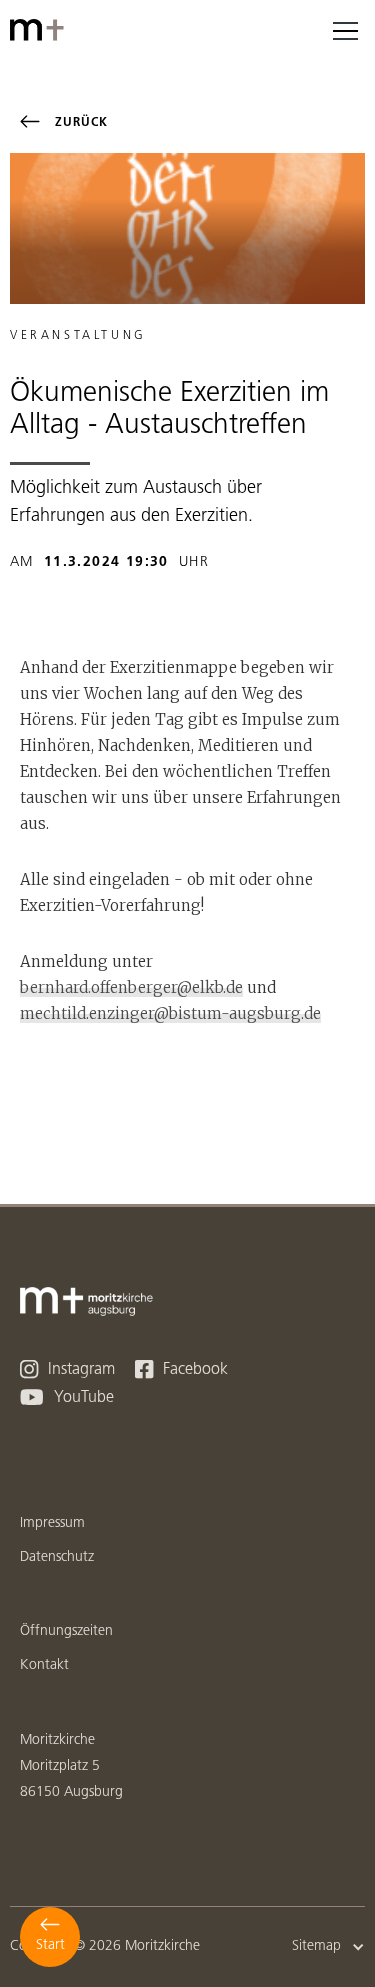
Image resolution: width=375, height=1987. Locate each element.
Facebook (181, 1369)
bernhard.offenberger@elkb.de (131, 987)
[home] (40, 30)
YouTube (67, 1397)
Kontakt (44, 1665)
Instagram (67, 1369)
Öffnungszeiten (66, 1631)
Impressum (52, 1523)
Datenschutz (57, 1557)
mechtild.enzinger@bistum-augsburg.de (170, 1013)
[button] (345, 30)
